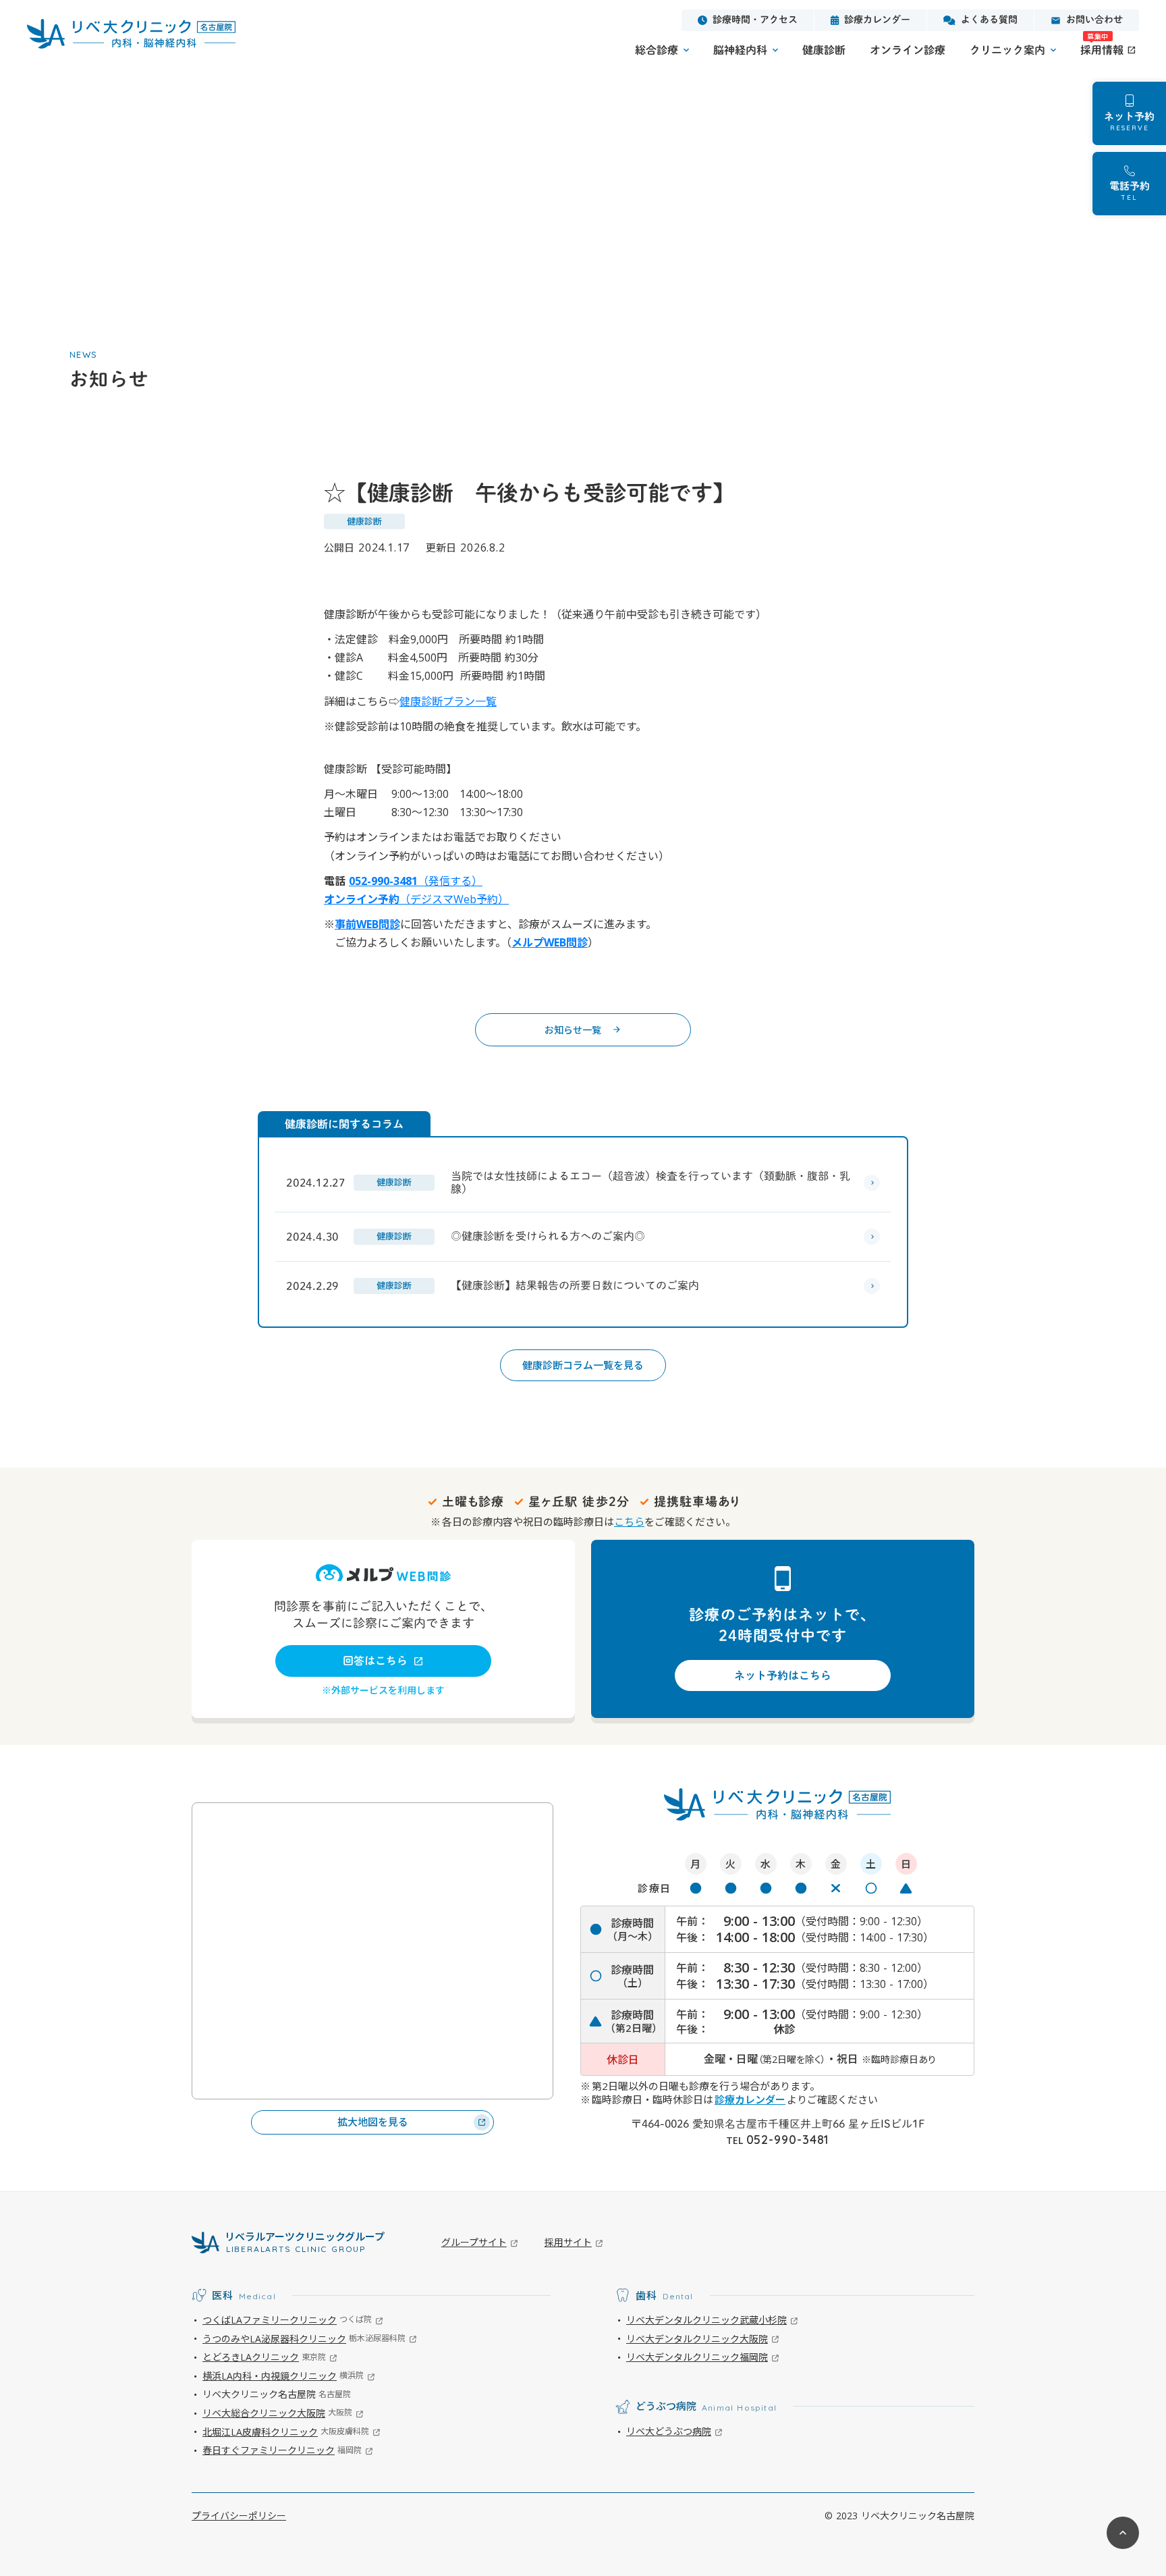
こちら (629, 1522)
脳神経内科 (740, 50)
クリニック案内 (1007, 50)
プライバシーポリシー (239, 2516)
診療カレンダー (750, 2099)
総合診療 (657, 50)
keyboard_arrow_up (1123, 2533)
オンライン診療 (908, 50)
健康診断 (824, 50)
